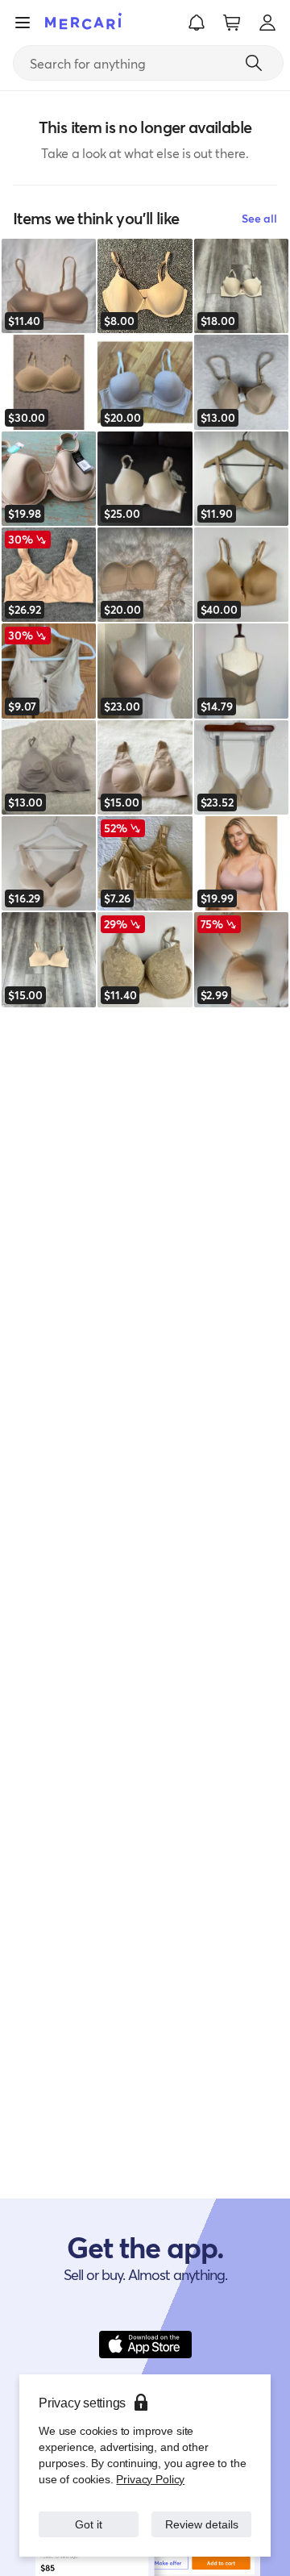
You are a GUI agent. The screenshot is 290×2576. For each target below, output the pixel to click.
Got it (89, 2516)
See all (259, 218)
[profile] (267, 23)
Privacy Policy (149, 2463)
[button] (197, 23)
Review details (202, 2516)
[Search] (254, 63)
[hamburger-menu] (23, 23)
